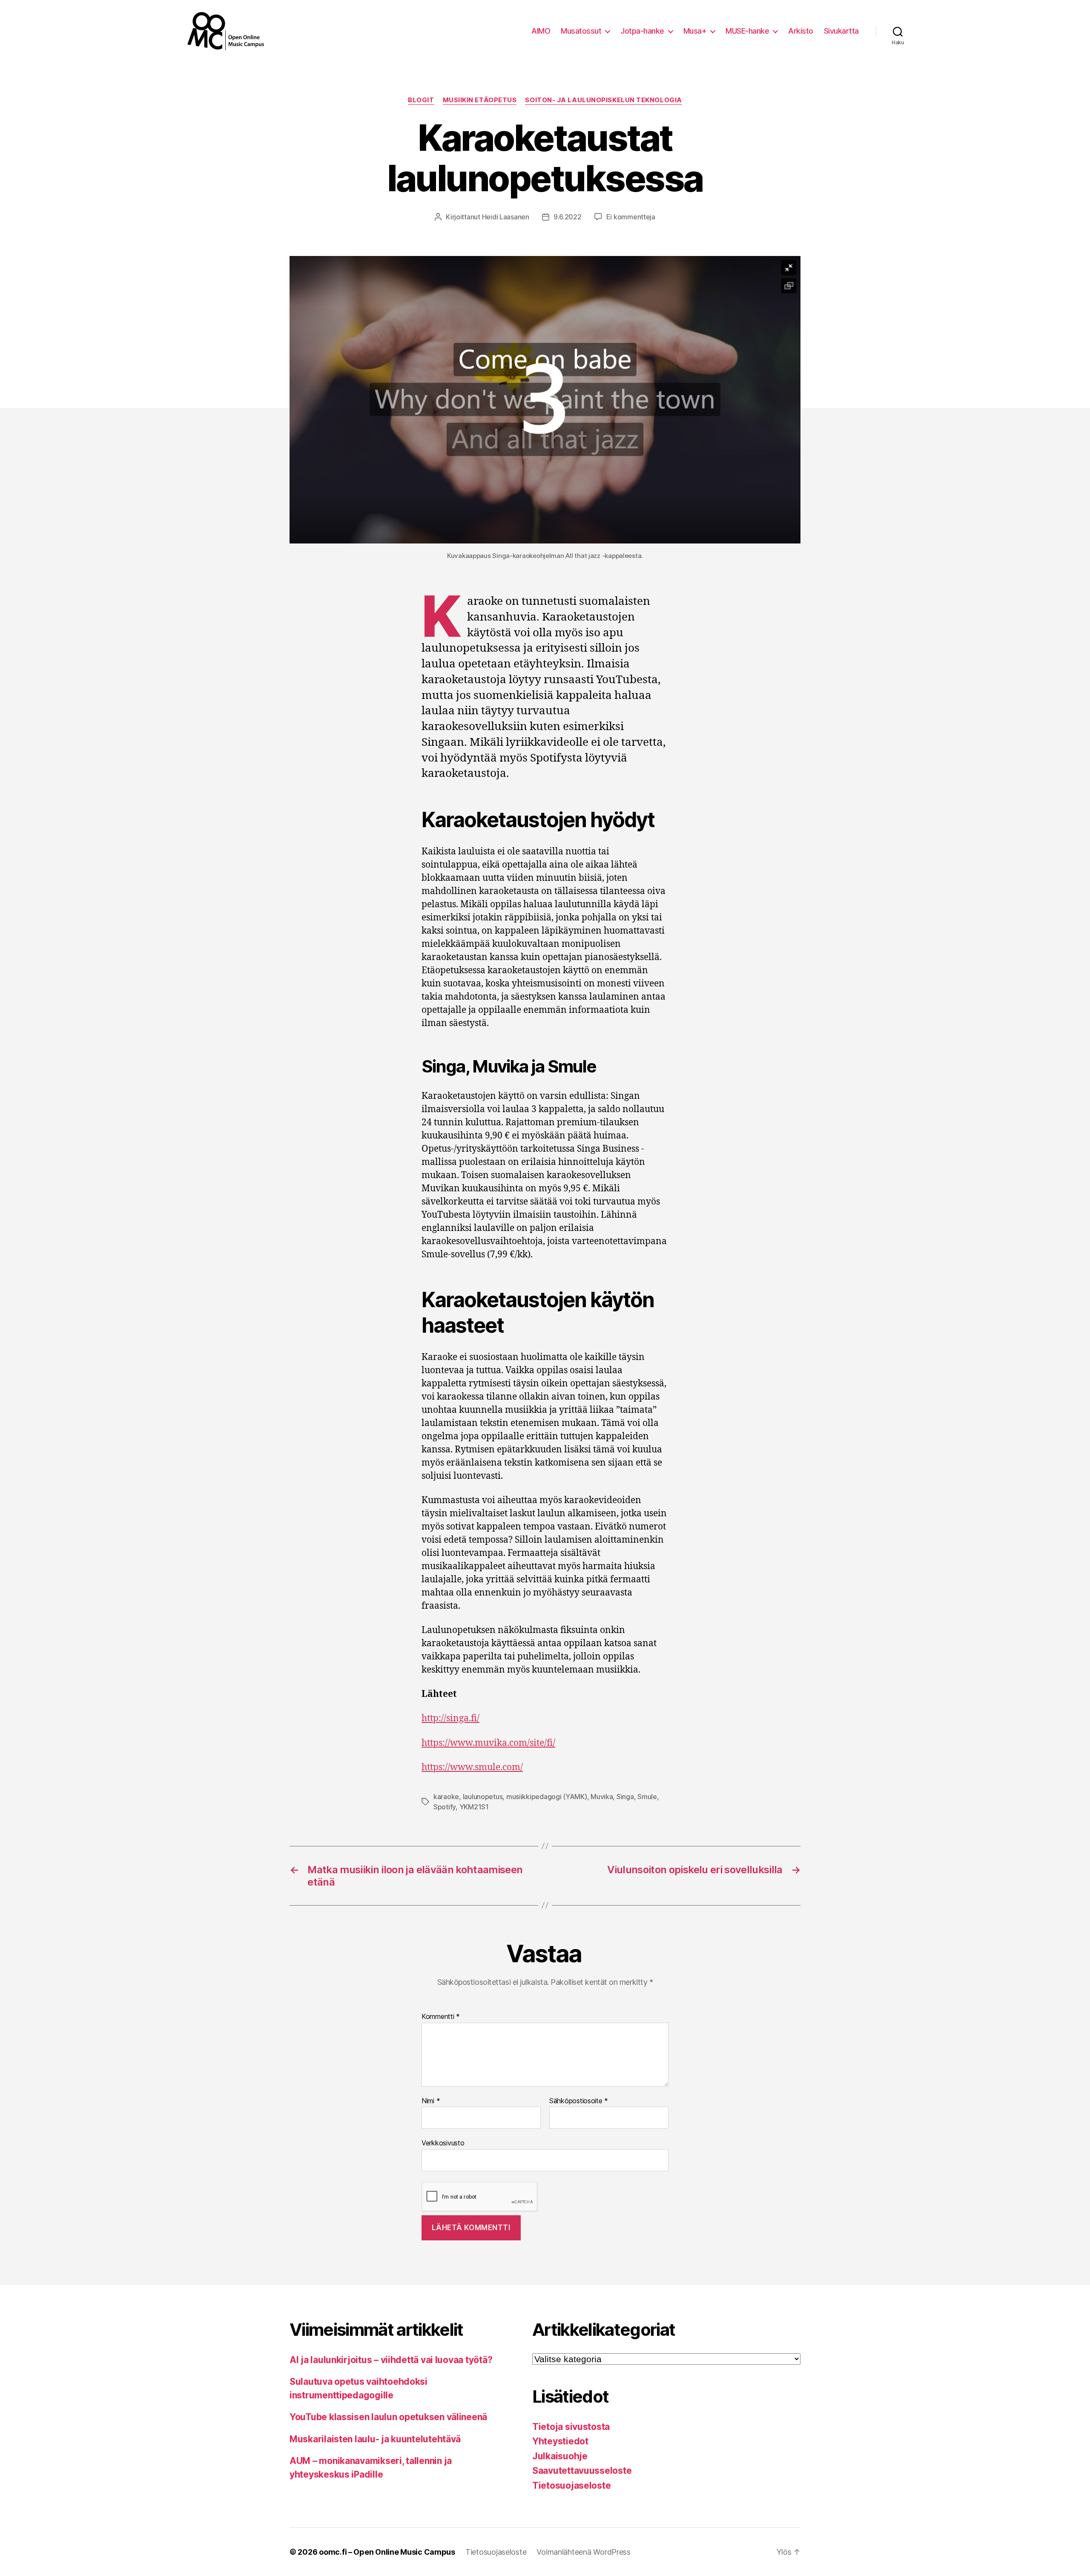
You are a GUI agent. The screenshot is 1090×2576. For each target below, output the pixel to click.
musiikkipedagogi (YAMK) (547, 1797)
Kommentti (441, 2017)
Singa (625, 1797)
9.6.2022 (568, 217)
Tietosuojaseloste (571, 2485)
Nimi (431, 2101)
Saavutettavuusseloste (582, 2471)
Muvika (602, 1797)
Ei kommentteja (631, 217)
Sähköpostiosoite (579, 2101)
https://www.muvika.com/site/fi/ (488, 1743)
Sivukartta (841, 31)
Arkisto (801, 31)
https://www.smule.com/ (472, 1767)
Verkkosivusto (443, 2143)
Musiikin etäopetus (480, 100)
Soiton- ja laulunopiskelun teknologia (603, 100)
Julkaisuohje (560, 2456)
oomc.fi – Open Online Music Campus (387, 2552)
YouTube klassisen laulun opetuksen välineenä (388, 2417)
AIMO (541, 31)
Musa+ (695, 31)
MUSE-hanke (747, 31)
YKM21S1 (474, 1807)
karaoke (446, 1797)
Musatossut (581, 31)
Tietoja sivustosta (571, 2427)
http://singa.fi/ (450, 1718)
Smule (647, 1797)
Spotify (445, 1807)
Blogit (421, 100)
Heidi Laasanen (506, 217)
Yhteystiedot (560, 2441)
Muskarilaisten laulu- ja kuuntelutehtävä (375, 2439)
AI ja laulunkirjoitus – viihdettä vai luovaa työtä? (391, 2360)
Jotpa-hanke (642, 31)
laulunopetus (483, 1797)
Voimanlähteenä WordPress (584, 2552)
